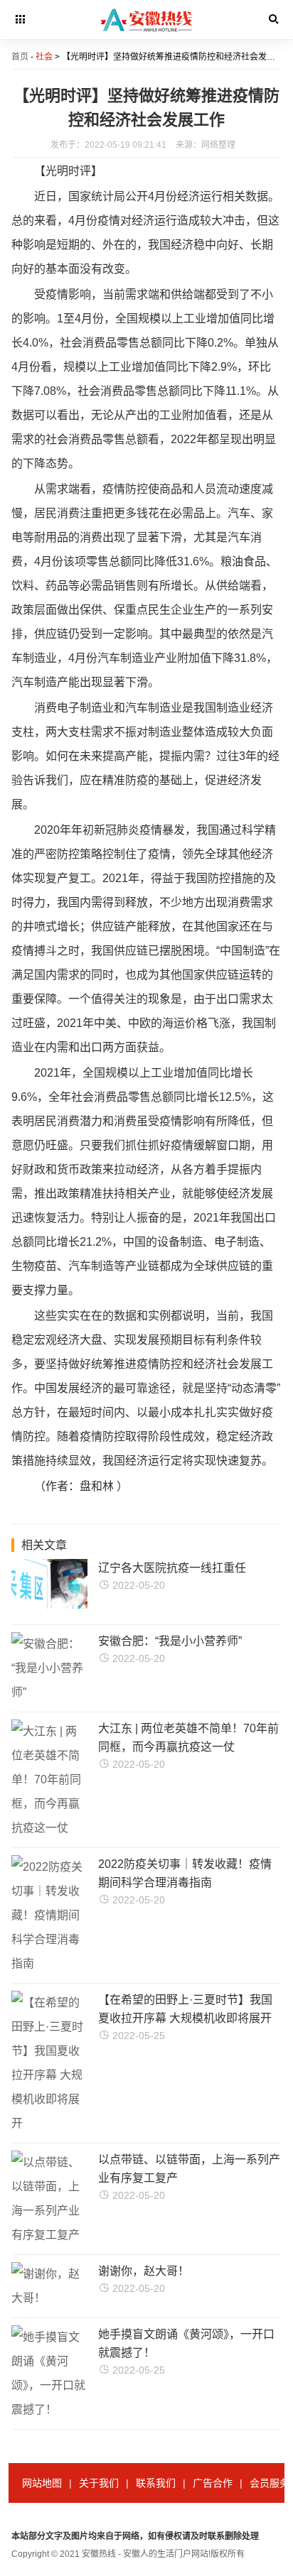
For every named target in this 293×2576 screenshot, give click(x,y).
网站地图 (42, 2483)
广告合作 (213, 2483)
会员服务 (270, 2483)
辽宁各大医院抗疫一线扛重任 (172, 1568)
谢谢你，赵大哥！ (144, 2271)
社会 (44, 57)
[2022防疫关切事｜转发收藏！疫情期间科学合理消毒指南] (49, 1963)
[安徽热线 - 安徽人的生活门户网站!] (147, 36)
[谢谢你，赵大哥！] (49, 2298)
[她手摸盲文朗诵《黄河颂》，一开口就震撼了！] (49, 2409)
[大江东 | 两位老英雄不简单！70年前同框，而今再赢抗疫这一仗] (49, 1828)
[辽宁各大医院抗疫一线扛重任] (75, 1605)
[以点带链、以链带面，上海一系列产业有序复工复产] (49, 2235)
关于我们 (99, 2483)
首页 (20, 57)
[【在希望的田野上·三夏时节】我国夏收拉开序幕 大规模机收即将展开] (49, 2123)
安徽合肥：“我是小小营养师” (170, 1641)
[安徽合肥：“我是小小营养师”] (49, 1692)
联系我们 (156, 2483)
